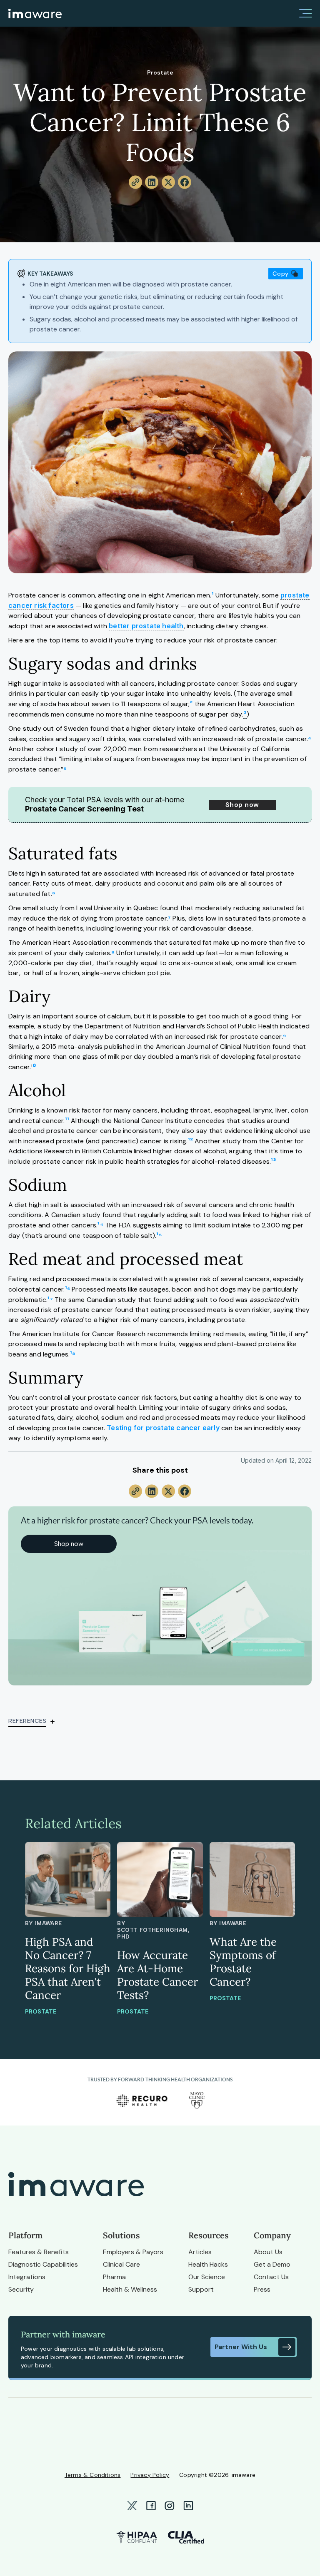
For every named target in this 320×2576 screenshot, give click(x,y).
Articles (200, 2252)
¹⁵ (159, 1235)
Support (201, 2289)
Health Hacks (208, 2264)
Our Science (207, 2277)
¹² (190, 1141)
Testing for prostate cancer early (163, 1428)
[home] (35, 13)
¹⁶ (67, 1289)
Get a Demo (272, 2264)
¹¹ (68, 1120)
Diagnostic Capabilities (43, 2264)
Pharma (114, 2277)
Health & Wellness (130, 2289)
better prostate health (146, 626)
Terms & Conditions (93, 2475)
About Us (268, 2252)
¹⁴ (100, 1225)
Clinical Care (121, 2264)
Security (21, 2289)
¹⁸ (73, 1354)
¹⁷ (51, 1299)
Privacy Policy (150, 2475)
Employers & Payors (133, 2252)
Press (262, 2289)
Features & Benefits (39, 2252)
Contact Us (271, 2277)
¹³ (274, 1161)
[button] (305, 13)
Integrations (27, 2277)
